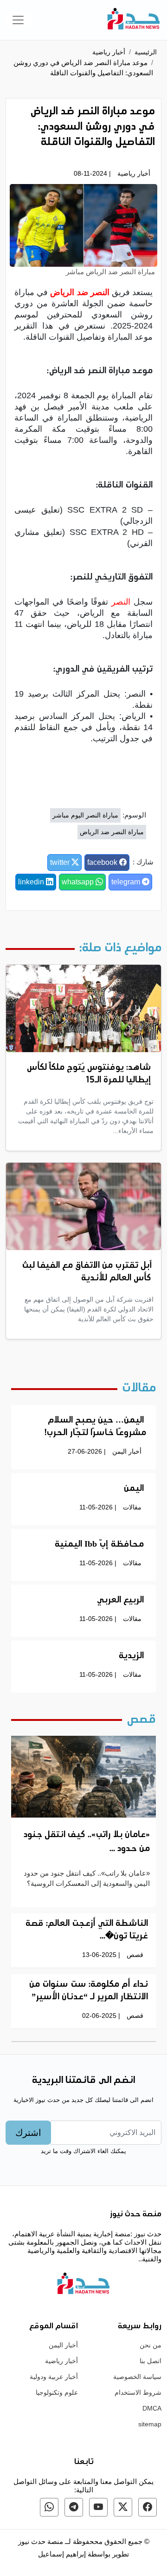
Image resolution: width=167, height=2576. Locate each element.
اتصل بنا (151, 2361)
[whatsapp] (49, 2507)
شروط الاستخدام (138, 2392)
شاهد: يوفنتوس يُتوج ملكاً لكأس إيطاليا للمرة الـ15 (89, 1074)
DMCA (152, 2408)
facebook (103, 862)
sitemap (150, 2424)
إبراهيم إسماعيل (63, 2554)
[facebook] (148, 2507)
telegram (127, 882)
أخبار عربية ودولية (54, 2377)
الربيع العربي (120, 1601)
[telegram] (74, 2507)
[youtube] (98, 2507)
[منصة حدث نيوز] (134, 20)
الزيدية (131, 1656)
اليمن (134, 1489)
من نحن (151, 2345)
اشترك (28, 2133)
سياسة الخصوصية (137, 2377)
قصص (135, 1955)
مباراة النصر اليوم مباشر (85, 815)
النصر (121, 602)
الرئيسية (146, 52)
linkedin (32, 882)
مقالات (132, 1507)
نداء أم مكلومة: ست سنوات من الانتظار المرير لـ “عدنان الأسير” (89, 1991)
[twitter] (123, 2507)
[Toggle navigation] (18, 20)
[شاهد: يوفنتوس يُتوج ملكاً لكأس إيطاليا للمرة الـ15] (83, 1008)
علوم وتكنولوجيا (57, 2392)
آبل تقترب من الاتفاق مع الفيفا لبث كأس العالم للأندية (87, 1272)
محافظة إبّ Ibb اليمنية (99, 1545)
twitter (61, 862)
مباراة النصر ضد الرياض (112, 832)
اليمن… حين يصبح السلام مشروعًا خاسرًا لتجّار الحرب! (95, 1427)
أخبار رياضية (109, 52)
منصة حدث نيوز (41, 2541)
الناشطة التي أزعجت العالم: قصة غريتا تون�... (87, 1930)
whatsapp (79, 882)
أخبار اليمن (127, 1451)
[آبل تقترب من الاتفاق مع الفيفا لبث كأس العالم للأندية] (83, 1206)
